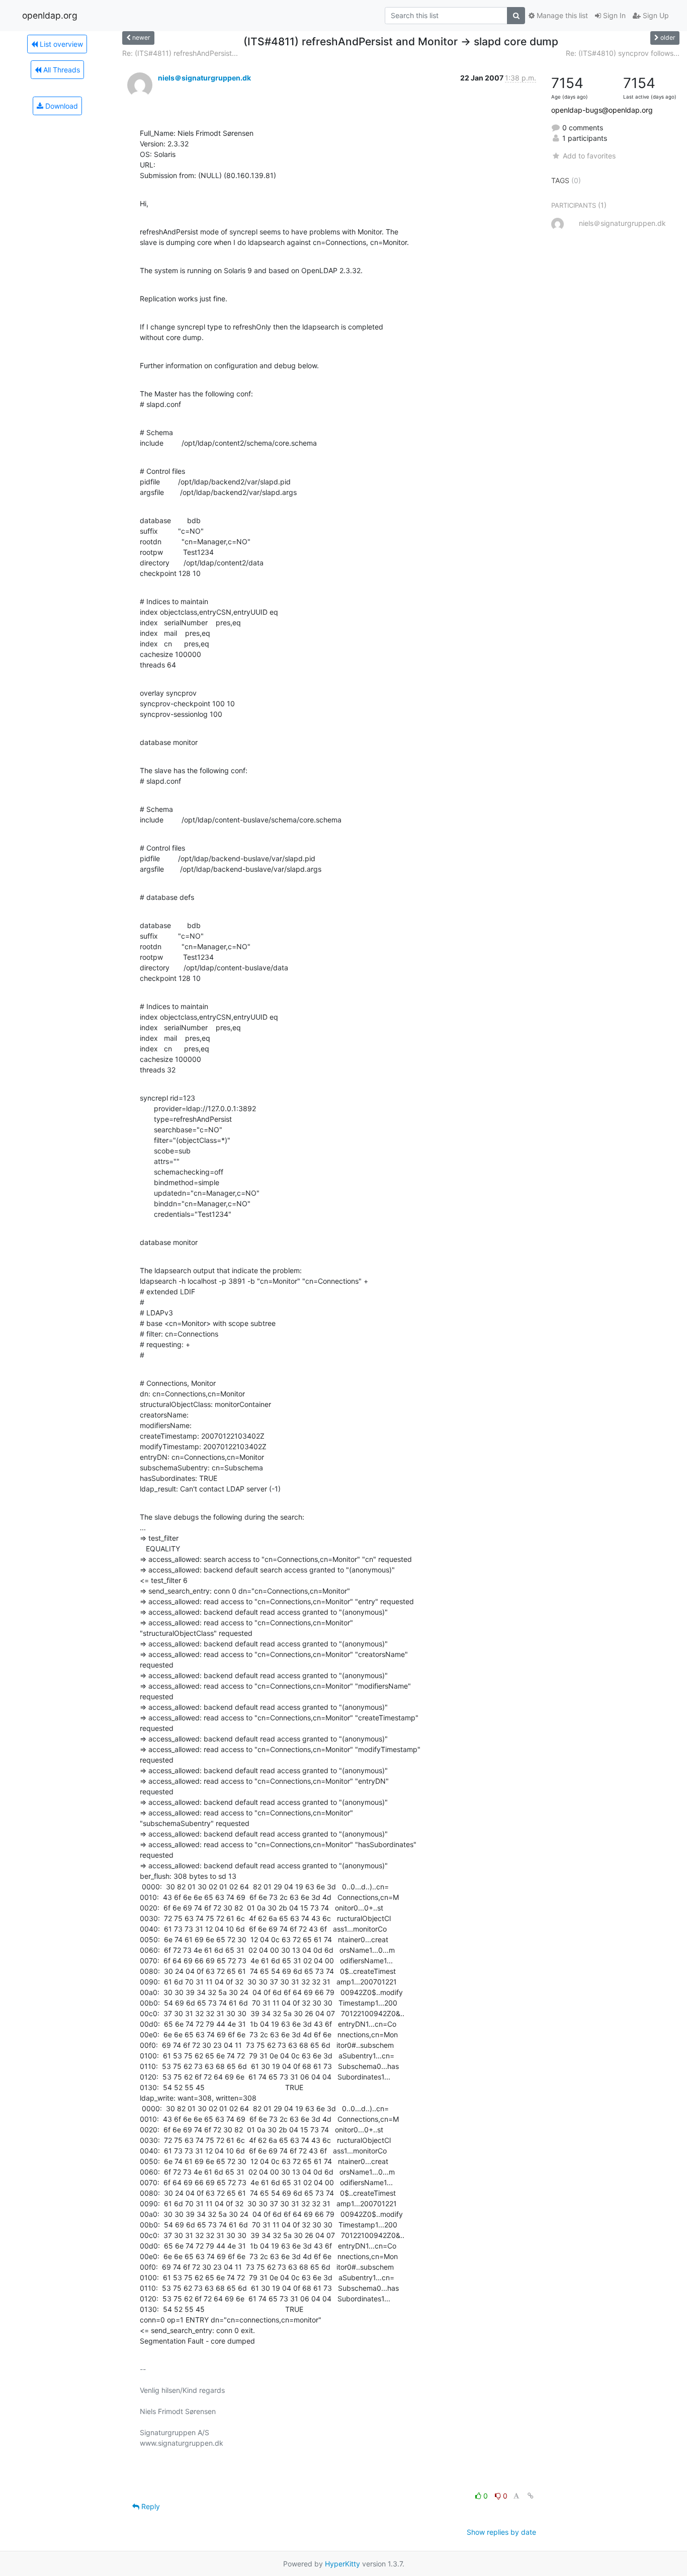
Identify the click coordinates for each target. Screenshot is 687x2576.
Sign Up (655, 15)
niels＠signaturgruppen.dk (204, 78)
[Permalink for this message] (531, 2496)
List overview (60, 44)
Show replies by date (501, 2532)
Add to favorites (589, 156)
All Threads (61, 70)
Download (61, 106)
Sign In (613, 15)
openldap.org (50, 15)
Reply (150, 2506)
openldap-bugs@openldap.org (602, 110)
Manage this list (561, 15)
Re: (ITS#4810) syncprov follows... (623, 53)
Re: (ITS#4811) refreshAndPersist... (180, 53)
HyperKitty (342, 2564)
